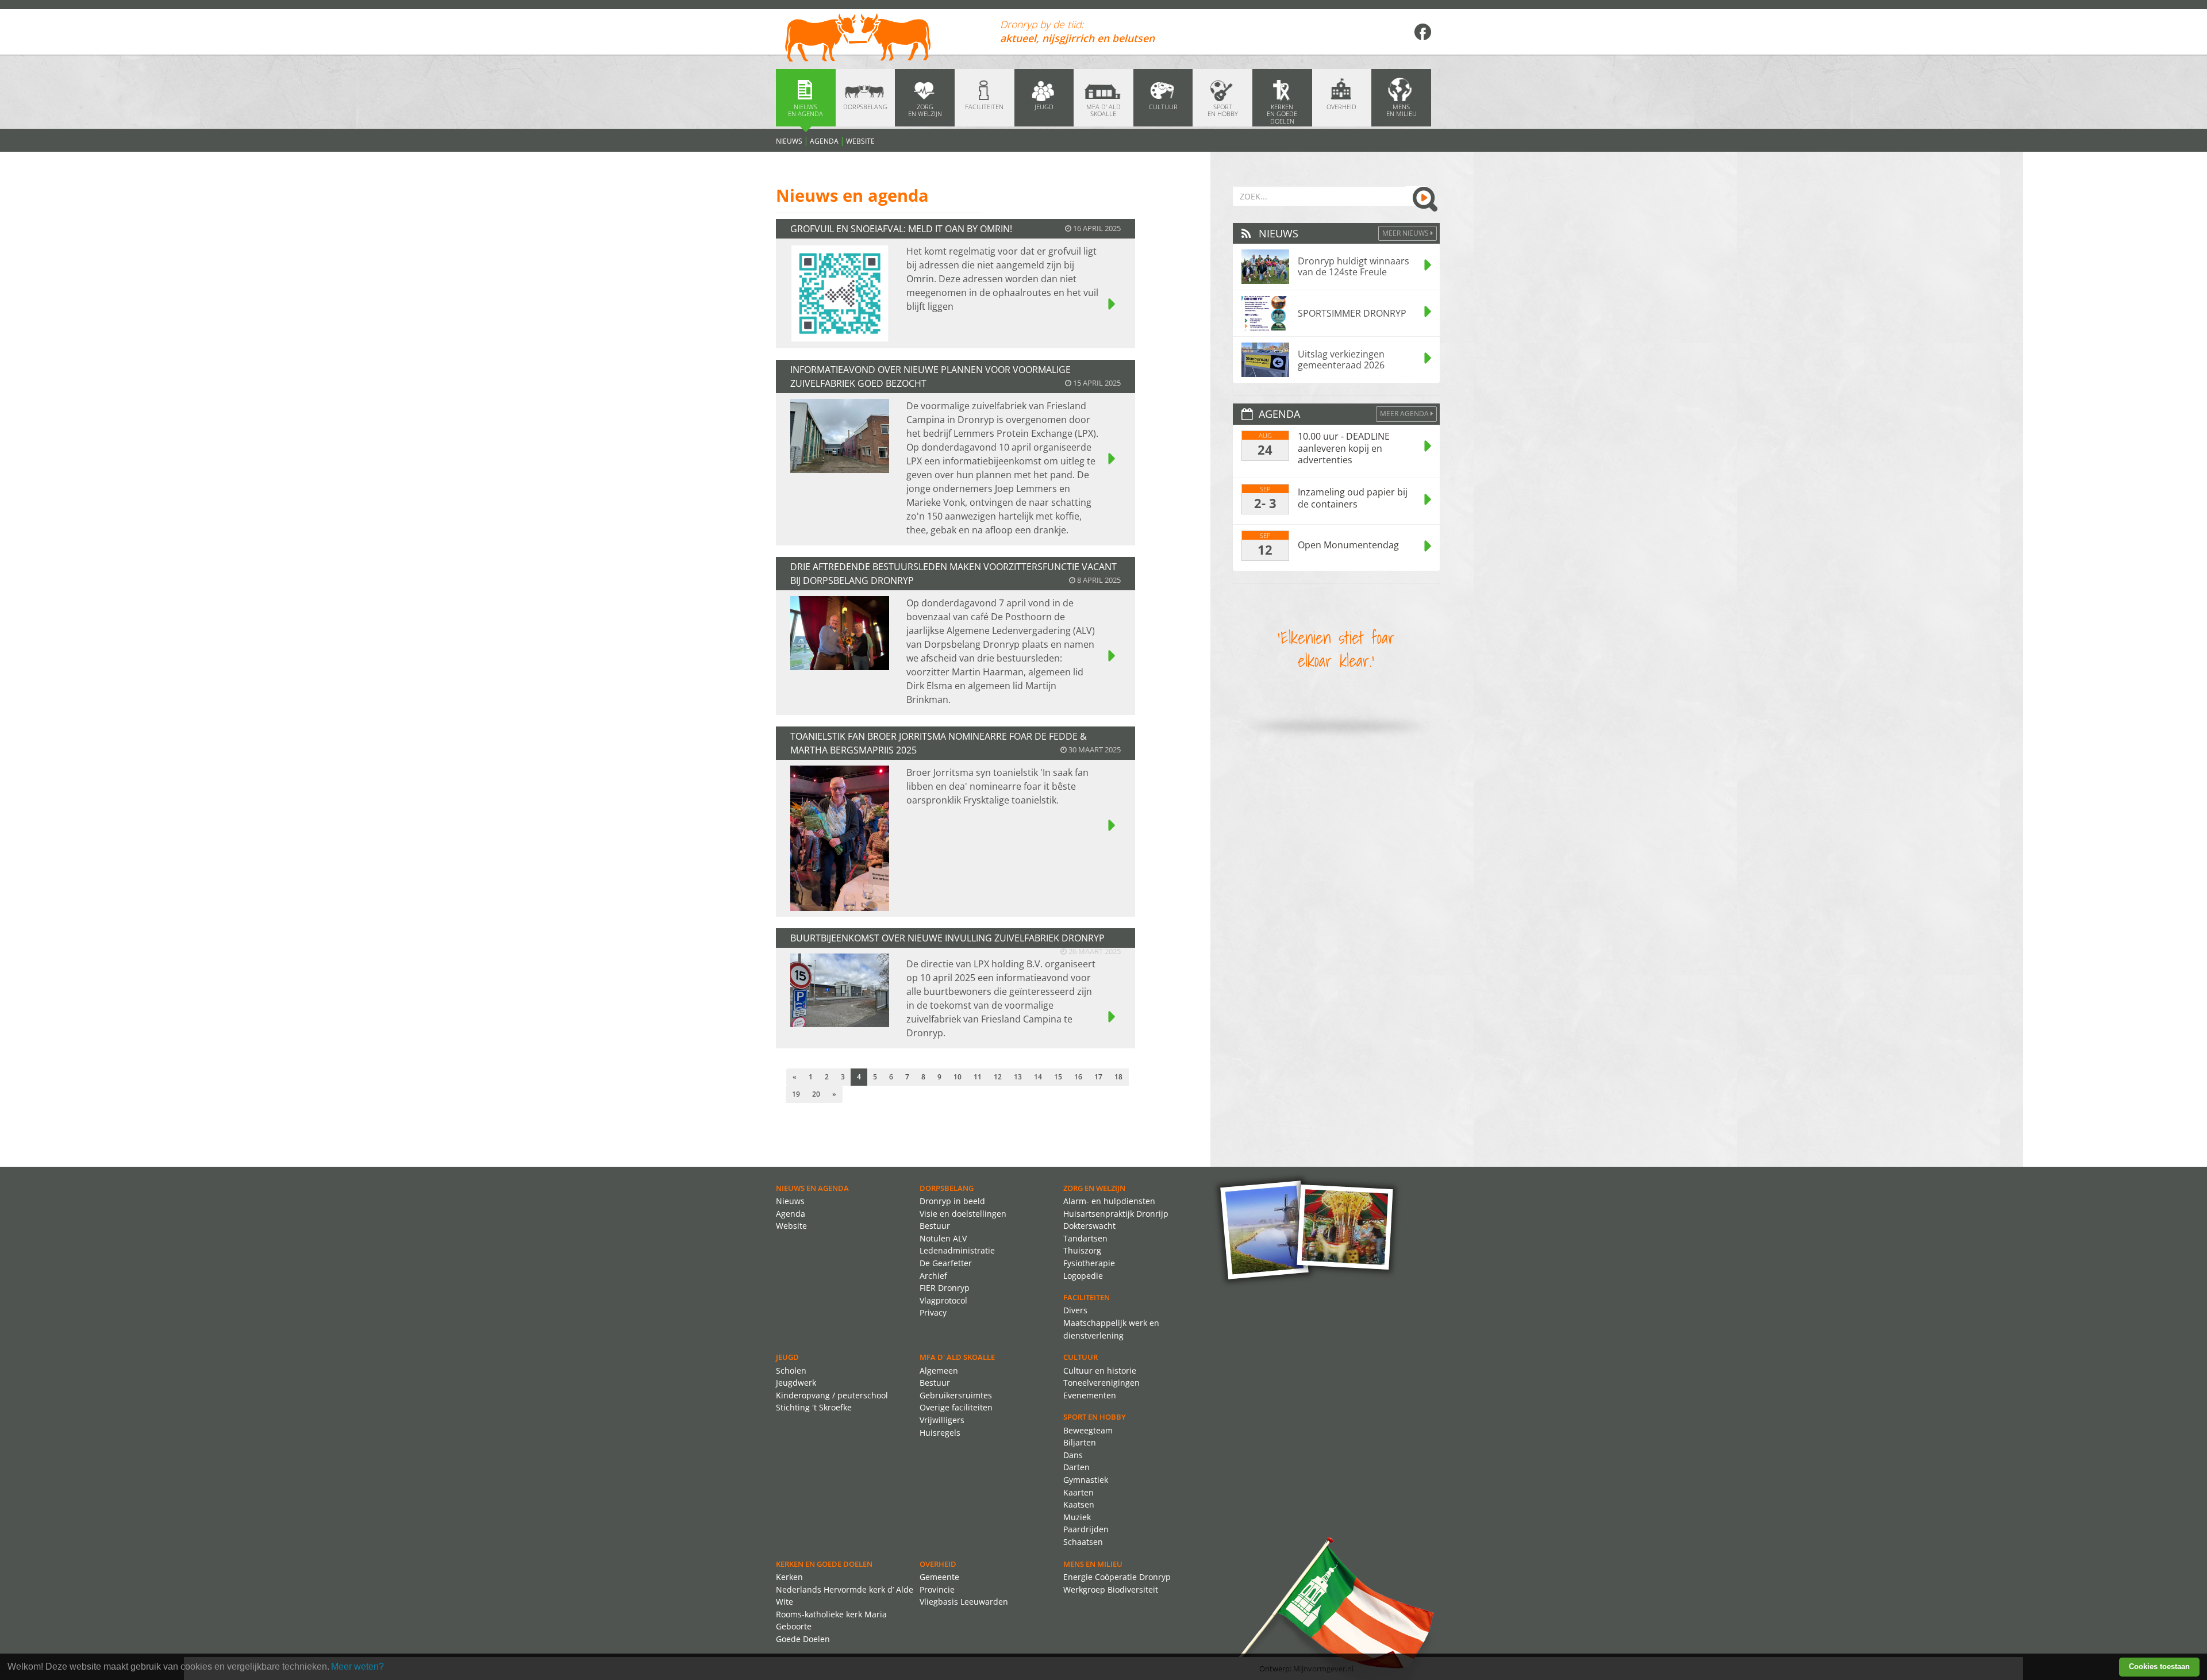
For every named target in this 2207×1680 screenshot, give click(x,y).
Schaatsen (1083, 1542)
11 (978, 1077)
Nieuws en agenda (812, 1188)
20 (816, 1094)
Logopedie (1083, 1276)
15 (1058, 1077)
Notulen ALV (943, 1238)
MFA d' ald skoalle (957, 1357)
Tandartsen (1085, 1238)
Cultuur (1081, 1357)
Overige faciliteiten (956, 1407)
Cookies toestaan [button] (2159, 1666)
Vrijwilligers (942, 1420)
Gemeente (939, 1577)
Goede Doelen (803, 1639)
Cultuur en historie (1100, 1370)
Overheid (938, 1564)
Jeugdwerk (796, 1383)
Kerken (789, 1577)
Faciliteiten (1087, 1297)
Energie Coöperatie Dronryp (1117, 1577)
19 (796, 1094)
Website (860, 141)
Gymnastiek (1086, 1480)
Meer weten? (357, 1666)
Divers (1075, 1310)
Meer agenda (1405, 414)
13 (1018, 1077)
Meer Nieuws (1406, 233)
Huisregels (940, 1433)
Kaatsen (1079, 1504)
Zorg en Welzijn (1094, 1188)
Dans (1073, 1455)
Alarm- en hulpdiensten (1109, 1201)
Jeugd (787, 1357)
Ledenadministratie (957, 1250)
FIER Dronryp (945, 1288)
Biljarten (1080, 1442)
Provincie (937, 1589)
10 (958, 1077)
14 (1038, 1077)
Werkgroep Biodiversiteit (1111, 1589)
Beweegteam (1088, 1430)
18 (1118, 1077)
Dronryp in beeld (952, 1201)
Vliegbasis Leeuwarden (964, 1602)
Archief (933, 1276)
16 (1078, 1077)
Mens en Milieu (1093, 1564)
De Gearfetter (946, 1263)
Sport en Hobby (1095, 1417)
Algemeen (939, 1370)
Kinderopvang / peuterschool (832, 1395)
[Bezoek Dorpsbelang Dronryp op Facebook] (1422, 32)
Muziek (1077, 1517)
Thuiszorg (1082, 1250)
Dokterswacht (1089, 1226)
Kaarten (1078, 1492)
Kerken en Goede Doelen (824, 1564)
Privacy (933, 1312)
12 (998, 1077)
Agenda (824, 141)
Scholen (791, 1370)
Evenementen (1090, 1395)
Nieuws (789, 141)
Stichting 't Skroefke (814, 1407)
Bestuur (935, 1226)
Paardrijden (1086, 1529)
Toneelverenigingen (1101, 1383)
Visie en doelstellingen (963, 1214)
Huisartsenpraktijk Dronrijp (1116, 1214)
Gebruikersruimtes (956, 1395)
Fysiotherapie (1089, 1263)
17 (1098, 1077)
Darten (1076, 1467)
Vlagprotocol (943, 1300)
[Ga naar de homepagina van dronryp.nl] (879, 39)
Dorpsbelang (947, 1188)
